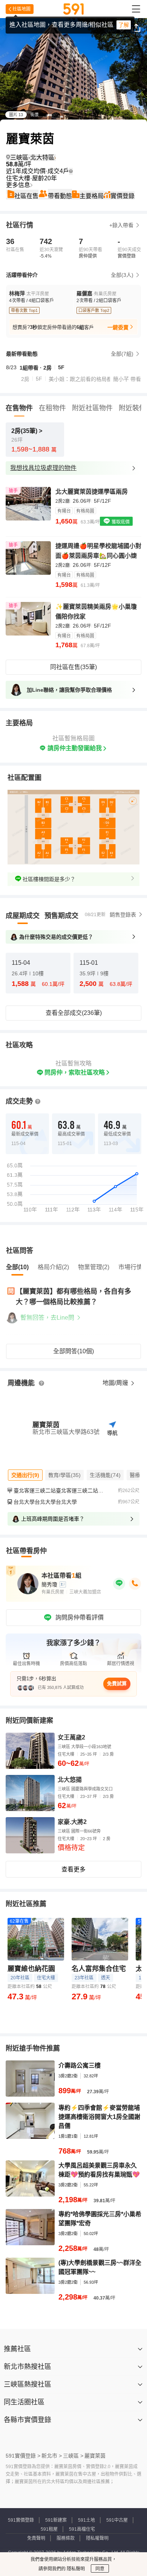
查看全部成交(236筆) (74, 1013)
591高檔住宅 (82, 2529)
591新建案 (56, 2520)
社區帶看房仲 (26, 1551)
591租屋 (49, 2529)
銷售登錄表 (123, 915)
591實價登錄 (21, 2520)
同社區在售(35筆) (73, 667)
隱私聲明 (75, 2569)
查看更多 (73, 1869)
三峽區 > (73, 2456)
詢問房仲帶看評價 (80, 1617)
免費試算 (117, 1683)
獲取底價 (120, 522)
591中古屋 (117, 2520)
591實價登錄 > (23, 2456)
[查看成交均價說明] (71, 171)
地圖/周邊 (116, 1383)
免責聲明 (36, 2538)
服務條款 (66, 2538)
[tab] (23, 916)
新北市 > (52, 2456)
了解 (124, 25)
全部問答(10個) (73, 1351)
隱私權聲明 (97, 2538)
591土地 (87, 2520)
